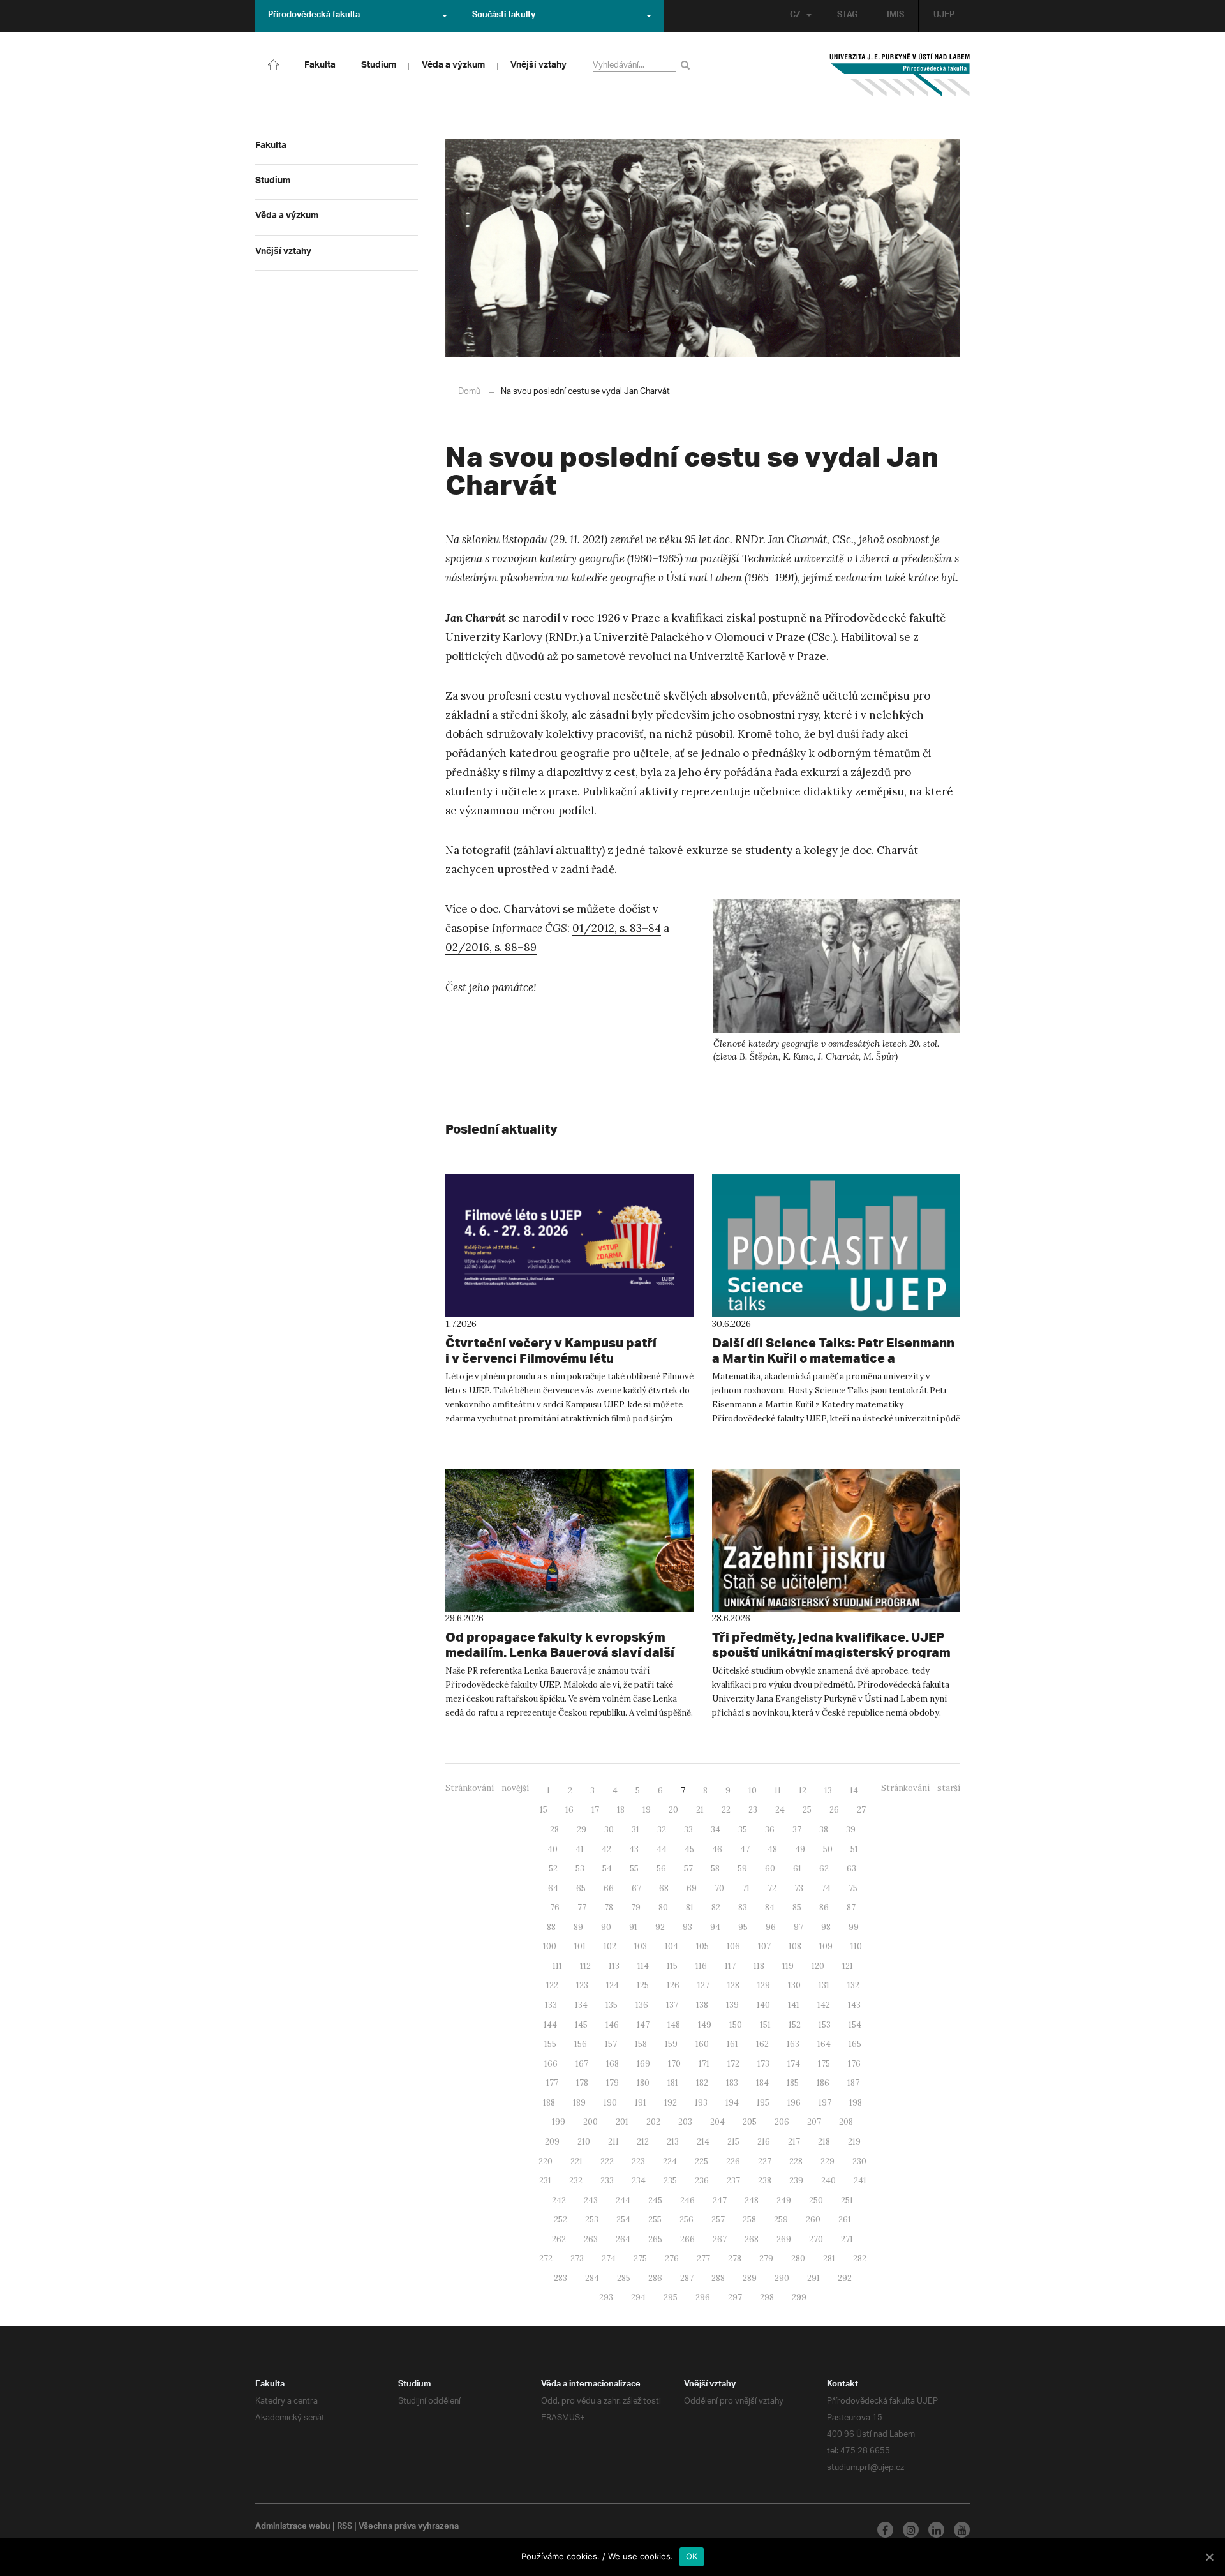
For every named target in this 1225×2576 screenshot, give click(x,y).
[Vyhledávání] (687, 65)
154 (855, 2025)
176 (854, 2064)
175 (824, 2064)
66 (609, 1888)
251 (847, 2200)
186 (823, 2083)
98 (826, 1927)
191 (641, 2103)
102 (610, 1946)
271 (847, 2239)
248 (752, 2200)
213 (673, 2142)
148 (674, 2025)
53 (580, 1868)
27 (861, 1810)
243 (591, 2200)
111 (557, 1966)
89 (578, 1927)
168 (612, 2064)
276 (672, 2258)
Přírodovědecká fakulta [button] (314, 16)
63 (851, 1868)
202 (653, 2122)
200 (590, 2122)
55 (634, 1868)
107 (764, 1946)
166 (551, 2064)
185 (793, 2083)
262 (559, 2239)
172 (733, 2064)
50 (828, 1849)
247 (720, 2200)
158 (641, 2044)
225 (702, 2161)
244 (623, 2200)
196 (794, 2103)
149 (705, 2025)
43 (634, 1849)
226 (733, 2161)
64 (553, 1888)
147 (643, 2025)
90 (606, 1927)
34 (716, 1830)
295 (671, 2297)
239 (796, 2181)
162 (762, 2044)
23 (753, 1810)
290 (782, 2278)
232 (576, 2181)
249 (784, 2200)
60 (770, 1868)
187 (853, 2083)
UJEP (944, 16)
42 (606, 1849)
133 (551, 2005)
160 (702, 2044)
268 (752, 2239)
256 (687, 2220)
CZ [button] (795, 16)
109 (826, 1946)
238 (765, 2181)
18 (621, 1810)
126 (673, 1985)
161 (732, 2044)
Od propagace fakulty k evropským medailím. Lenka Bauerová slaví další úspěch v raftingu (560, 1652)
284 (592, 2278)
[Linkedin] (936, 2530)
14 (854, 1791)
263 (591, 2239)
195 (763, 2103)
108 (795, 1946)
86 (824, 1907)
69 (692, 1888)
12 (803, 1791)
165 (855, 2044)
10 (753, 1791)
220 (546, 2161)
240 (828, 2181)
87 (851, 1907)
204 (717, 2122)
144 (550, 2025)
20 (673, 1810)
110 (856, 1946)
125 (643, 1985)
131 (824, 1985)
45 (689, 1849)
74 (826, 1888)
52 (553, 1868)
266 (687, 2239)
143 (854, 2005)
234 (639, 2181)
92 (660, 1927)
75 (853, 1888)
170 (674, 2064)
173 (763, 2064)
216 (764, 2142)
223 (638, 2161)
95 (743, 1927)
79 (636, 1907)
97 (798, 1927)
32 (662, 1830)
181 (673, 2083)
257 (718, 2220)
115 (672, 1966)
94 (715, 1927)
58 (715, 1868)
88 (551, 1927)
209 (552, 2142)
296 (703, 2297)
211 (613, 2142)
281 (829, 2258)
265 (655, 2239)
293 (606, 2297)
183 (732, 2083)
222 (607, 2161)
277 (703, 2258)
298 (767, 2297)
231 (545, 2181)
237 (733, 2181)
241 (860, 2181)
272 (546, 2258)
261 (845, 2220)
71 (746, 1888)
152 (795, 2025)
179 (612, 2083)
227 (765, 2161)
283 (561, 2278)
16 (569, 1810)
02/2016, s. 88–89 (491, 947)
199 (559, 2122)
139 (732, 2005)
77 (582, 1907)
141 (794, 2005)
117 (730, 1966)
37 (797, 1830)
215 (733, 2142)
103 (641, 1946)
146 (612, 2025)
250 (816, 2200)
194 (732, 2103)
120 (818, 1966)
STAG (847, 16)
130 (794, 1985)
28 (554, 1830)
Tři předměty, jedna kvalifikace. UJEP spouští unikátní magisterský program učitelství (831, 1652)
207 (814, 2122)
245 (655, 2200)
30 (609, 1830)
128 (733, 1985)
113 (614, 1966)
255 (655, 2220)
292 (845, 2278)
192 (671, 2103)
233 (607, 2181)
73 (799, 1888)
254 (623, 2220)
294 (638, 2297)
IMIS (895, 16)
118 (759, 1966)
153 (825, 2025)
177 (552, 2083)
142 (824, 2005)
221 (576, 2161)
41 (580, 1849)
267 (720, 2239)
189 (579, 2103)
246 (687, 2200)
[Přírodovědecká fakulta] (274, 64)
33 (688, 1830)
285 (624, 2278)
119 (788, 1966)
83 (743, 1907)
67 (636, 1888)
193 (701, 2103)
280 (798, 2258)
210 (584, 2142)
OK (692, 2556)
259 (781, 2220)
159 (671, 2044)
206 (782, 2122)
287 (687, 2278)
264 (623, 2239)
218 (824, 2142)
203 (685, 2122)
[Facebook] (885, 2530)
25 (807, 1810)
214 (703, 2142)
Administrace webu (293, 2527)
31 (635, 1830)
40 (553, 1849)
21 (700, 1810)
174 (794, 2064)
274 (609, 2258)
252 (561, 2220)
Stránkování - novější (487, 1788)
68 (664, 1888)
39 (851, 1830)
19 (647, 1810)
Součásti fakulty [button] (504, 16)
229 (828, 2161)
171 (704, 2064)
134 (581, 2005)
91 (633, 1927)
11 (778, 1791)
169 (643, 2064)
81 (690, 1907)
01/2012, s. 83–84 (617, 928)
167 (582, 2064)
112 (585, 1966)
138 (702, 2005)
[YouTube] (962, 2530)
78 (609, 1907)
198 (856, 2103)
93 (687, 1927)
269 (784, 2239)
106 (733, 1946)
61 (797, 1868)
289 (750, 2278)
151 (765, 2025)
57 (688, 1868)
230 (859, 2161)
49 (800, 1849)
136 (642, 2005)
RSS (345, 2527)
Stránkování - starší (921, 1788)
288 (718, 2278)
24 (780, 1810)
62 (824, 1868)
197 (825, 2103)
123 (582, 1985)
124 (612, 1985)
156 (581, 2044)
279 (766, 2258)
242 (559, 2200)
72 (772, 1888)
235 (670, 2181)
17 (595, 1810)
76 (555, 1907)
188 (549, 2103)
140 (763, 2005)
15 (544, 1810)
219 (854, 2142)
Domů (469, 392)
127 (703, 1985)
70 (719, 1888)
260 (813, 2220)
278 (735, 2258)
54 (607, 1868)
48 (772, 1849)
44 (662, 1849)
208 (846, 2122)
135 (612, 2005)
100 (550, 1946)
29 (582, 1830)
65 (581, 1888)
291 (813, 2278)
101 (580, 1946)
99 (854, 1927)
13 (828, 1791)
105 (702, 1946)
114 (643, 1966)
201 (622, 2122)
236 (702, 2181)
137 (672, 2005)
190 (610, 2103)
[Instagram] (911, 2530)
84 (770, 1907)
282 (860, 2258)
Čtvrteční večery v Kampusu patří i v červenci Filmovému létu (551, 1350)
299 (799, 2297)
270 (816, 2239)
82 (716, 1907)
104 (672, 1946)
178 (582, 2083)
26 (834, 1810)
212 (643, 2142)
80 (663, 1907)
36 (770, 1830)
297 (735, 2297)
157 (611, 2044)
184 (762, 2083)
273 (577, 2258)
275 (640, 2258)
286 (655, 2278)
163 (793, 2044)
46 (717, 1849)
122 (552, 1985)
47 (745, 1849)
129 (764, 1985)
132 (853, 1985)
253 (592, 2220)
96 (771, 1927)
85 (797, 1907)
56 (661, 1868)
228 (796, 2161)
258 (749, 2220)
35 (743, 1830)
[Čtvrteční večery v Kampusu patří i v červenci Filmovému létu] (570, 1246)
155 (550, 2044)
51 (854, 1849)
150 (736, 2025)
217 (794, 2142)
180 (643, 2083)
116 (701, 1966)
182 (702, 2083)
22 (726, 1810)
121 (848, 1966)
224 (670, 2161)
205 (750, 2122)
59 (742, 1868)
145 (581, 2025)
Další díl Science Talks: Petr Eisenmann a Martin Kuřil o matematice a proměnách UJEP (833, 1358)
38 (824, 1830)
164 (824, 2044)
